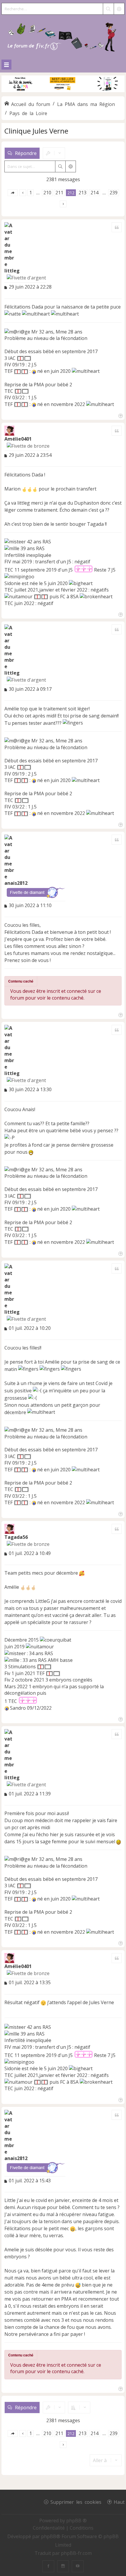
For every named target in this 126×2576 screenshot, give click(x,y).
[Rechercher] (108, 9)
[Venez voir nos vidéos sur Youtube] (78, 2566)
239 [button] (114, 193)
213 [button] (82, 193)
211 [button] (59, 193)
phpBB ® (76, 2521)
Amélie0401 (18, 439)
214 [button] (94, 193)
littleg (12, 271)
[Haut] (120, 415)
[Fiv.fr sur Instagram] (63, 2566)
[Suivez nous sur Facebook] (48, 2566)
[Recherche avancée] (119, 9)
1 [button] (31, 193)
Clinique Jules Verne (36, 131)
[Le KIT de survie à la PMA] (63, 91)
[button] (13, 193)
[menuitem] (49, 2528)
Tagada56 (16, 1537)
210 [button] (47, 193)
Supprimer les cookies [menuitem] (76, 2502)
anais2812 (16, 883)
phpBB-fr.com (76, 2553)
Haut (119, 2502)
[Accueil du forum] (63, 36)
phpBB (49, 2536)
